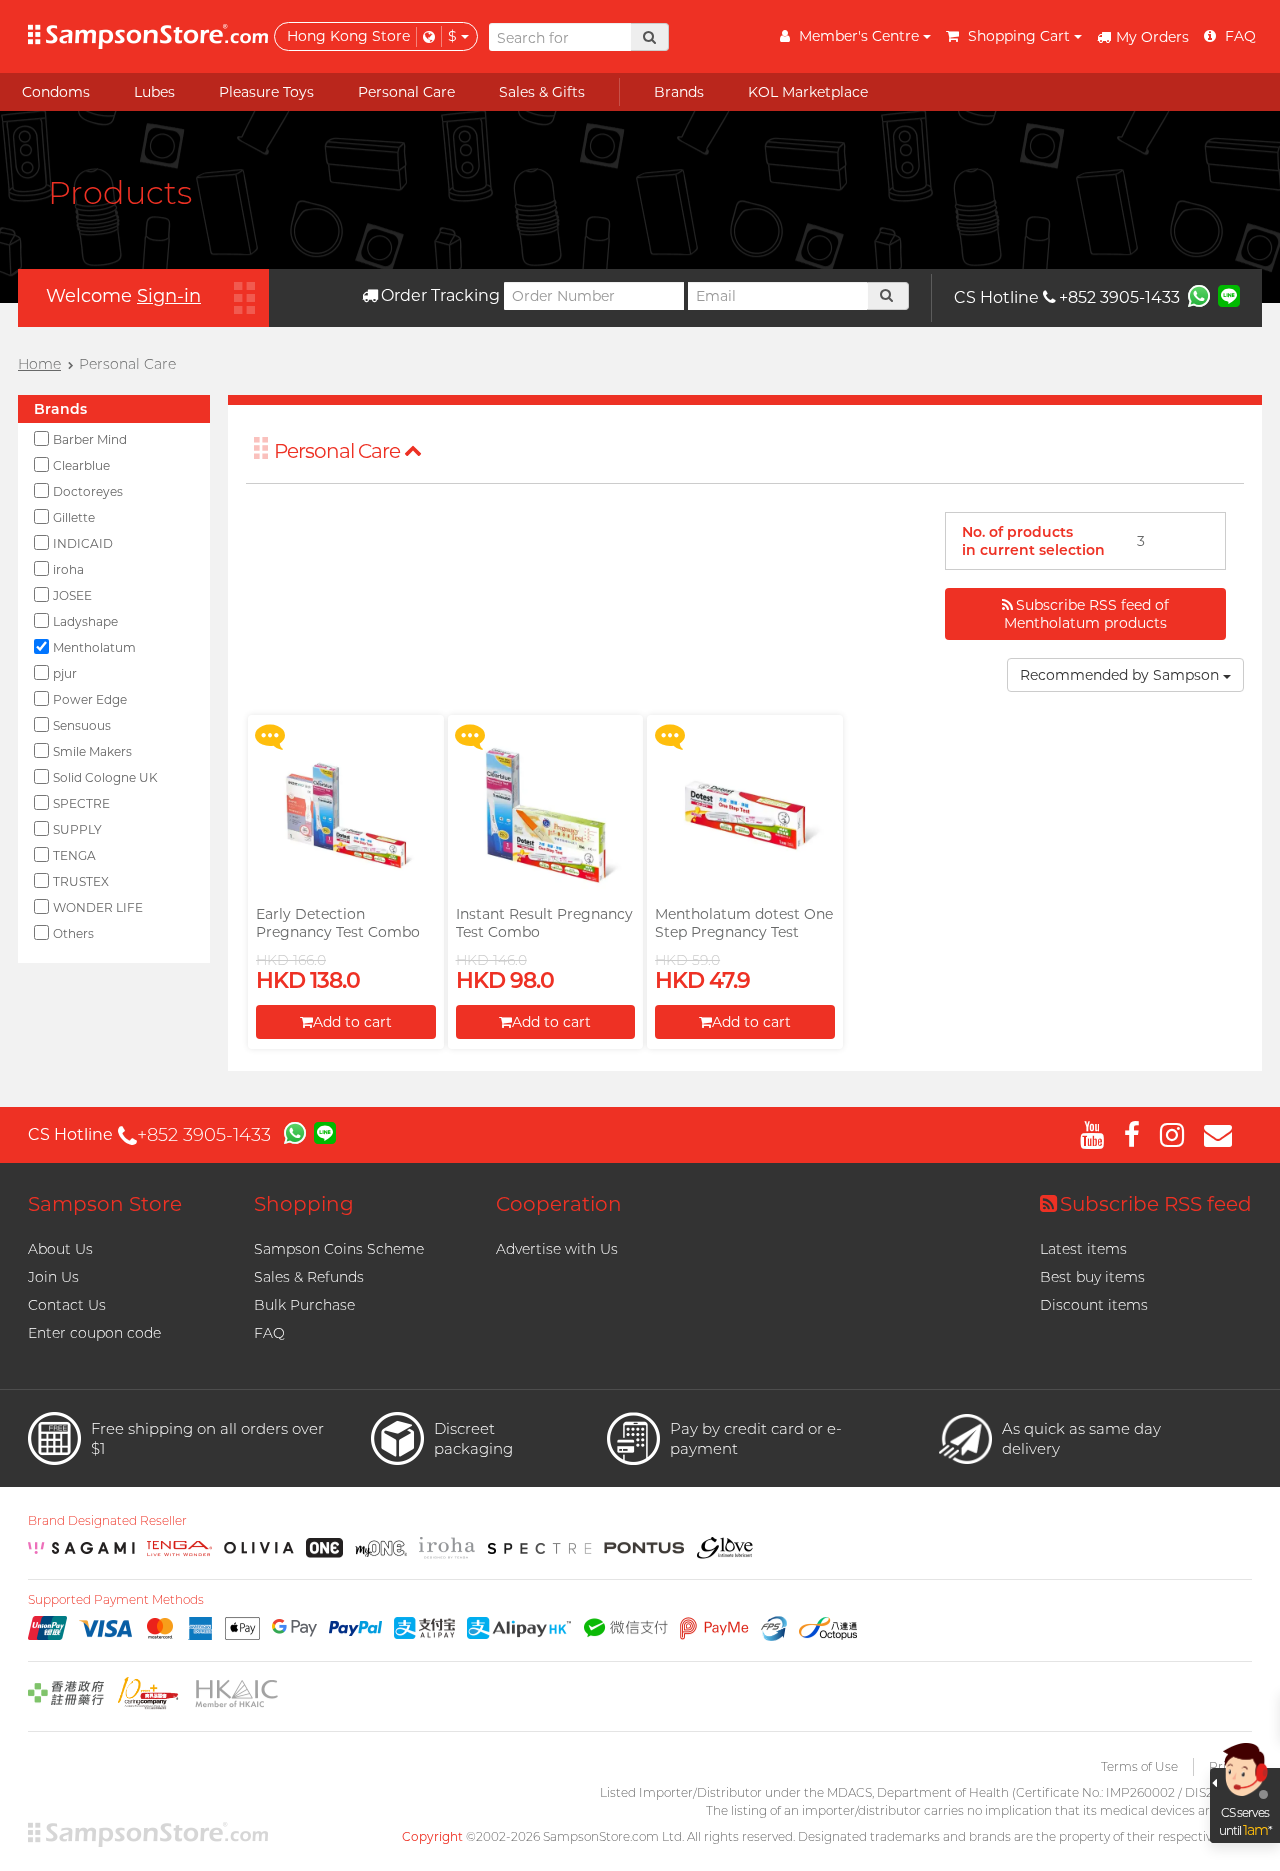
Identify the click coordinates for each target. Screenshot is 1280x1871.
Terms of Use (1139, 1766)
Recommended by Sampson (1121, 675)
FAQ (269, 1333)
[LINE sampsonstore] (1229, 295)
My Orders (1152, 37)
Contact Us (67, 1305)
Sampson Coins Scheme (339, 1249)
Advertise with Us (557, 1249)
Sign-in (169, 296)
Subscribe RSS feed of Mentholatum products (1086, 614)
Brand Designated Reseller (107, 1521)
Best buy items (1092, 1277)
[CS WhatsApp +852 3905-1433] (1199, 295)
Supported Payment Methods (116, 1600)
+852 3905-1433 (1119, 297)
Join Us (53, 1277)
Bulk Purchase (304, 1305)
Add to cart (352, 1022)
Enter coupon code (94, 1333)
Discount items (1094, 1305)
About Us (60, 1249)
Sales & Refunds (309, 1277)
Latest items (1083, 1249)
